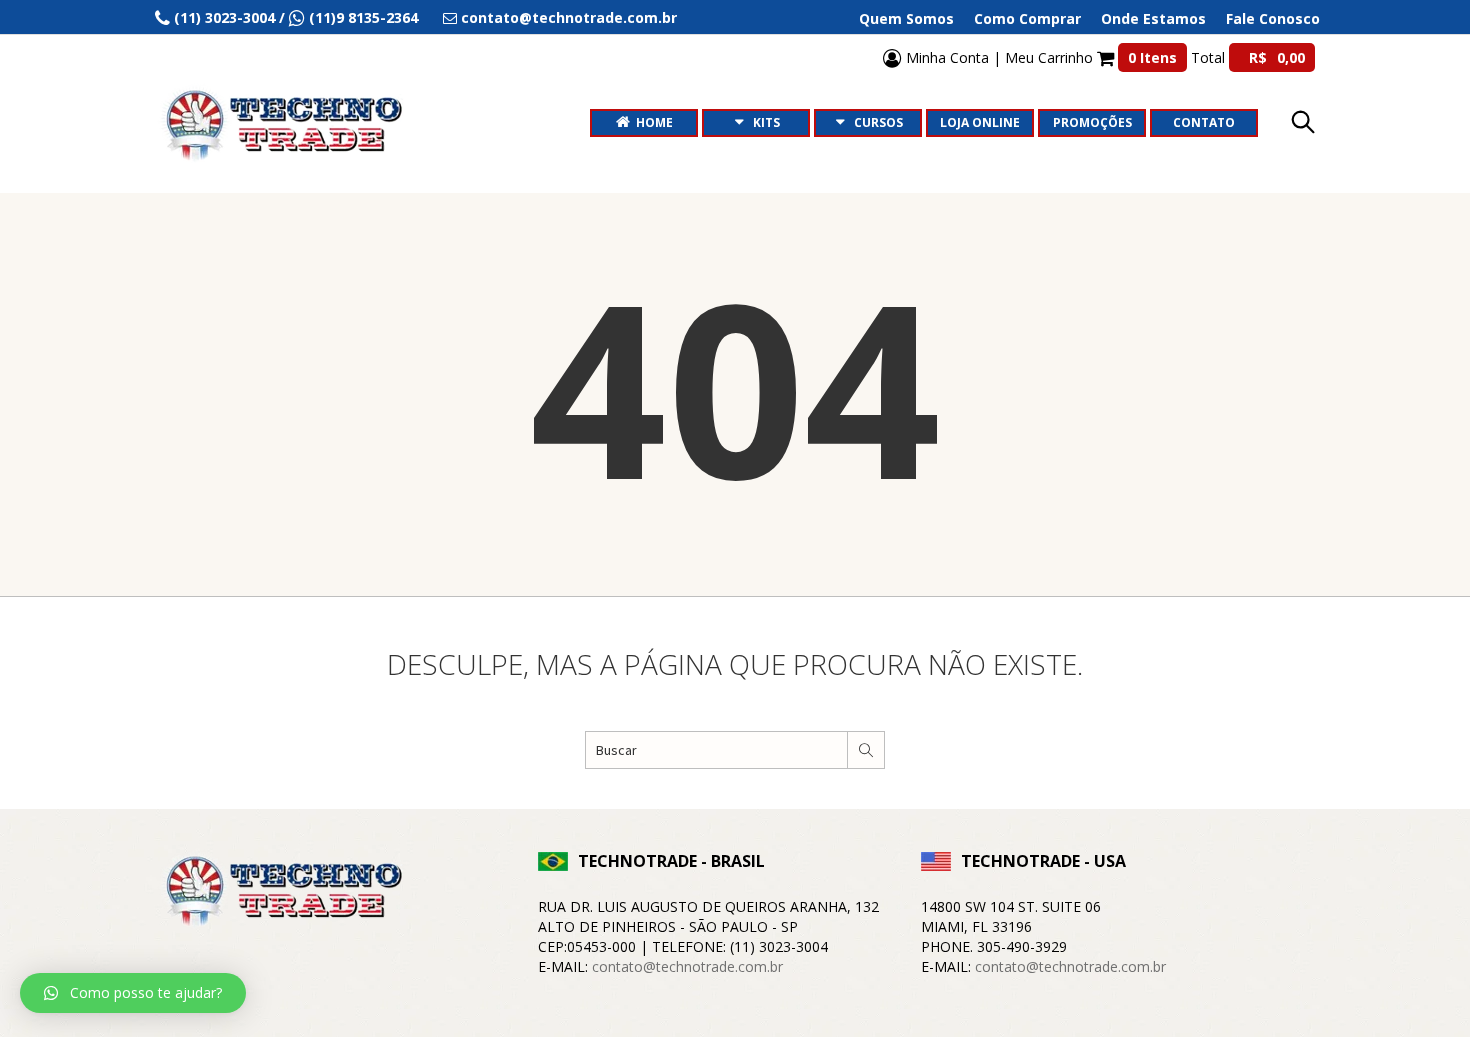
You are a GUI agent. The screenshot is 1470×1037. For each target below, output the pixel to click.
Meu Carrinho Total (1155, 57)
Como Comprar (1027, 19)
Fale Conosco (1273, 19)
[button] (133, 993)
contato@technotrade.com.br (687, 966)
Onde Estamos (1153, 19)
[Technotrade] (280, 894)
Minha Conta (945, 57)
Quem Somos (906, 19)
